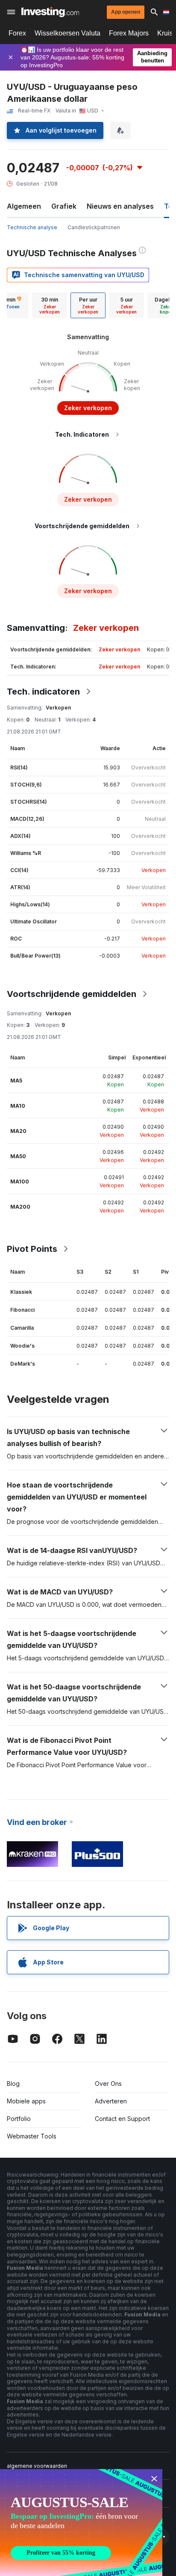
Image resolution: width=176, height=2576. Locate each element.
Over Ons (108, 2084)
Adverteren (111, 2101)
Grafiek (64, 206)
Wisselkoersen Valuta (67, 33)
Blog (13, 2084)
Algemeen (24, 206)
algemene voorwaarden (37, 2466)
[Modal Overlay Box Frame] (81, 2523)
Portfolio (19, 2119)
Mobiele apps (26, 2101)
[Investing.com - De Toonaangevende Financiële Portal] (50, 12)
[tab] (50, 305)
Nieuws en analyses (120, 206)
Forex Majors (129, 33)
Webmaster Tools (32, 2136)
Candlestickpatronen (94, 227)
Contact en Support (122, 2119)
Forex (17, 33)
